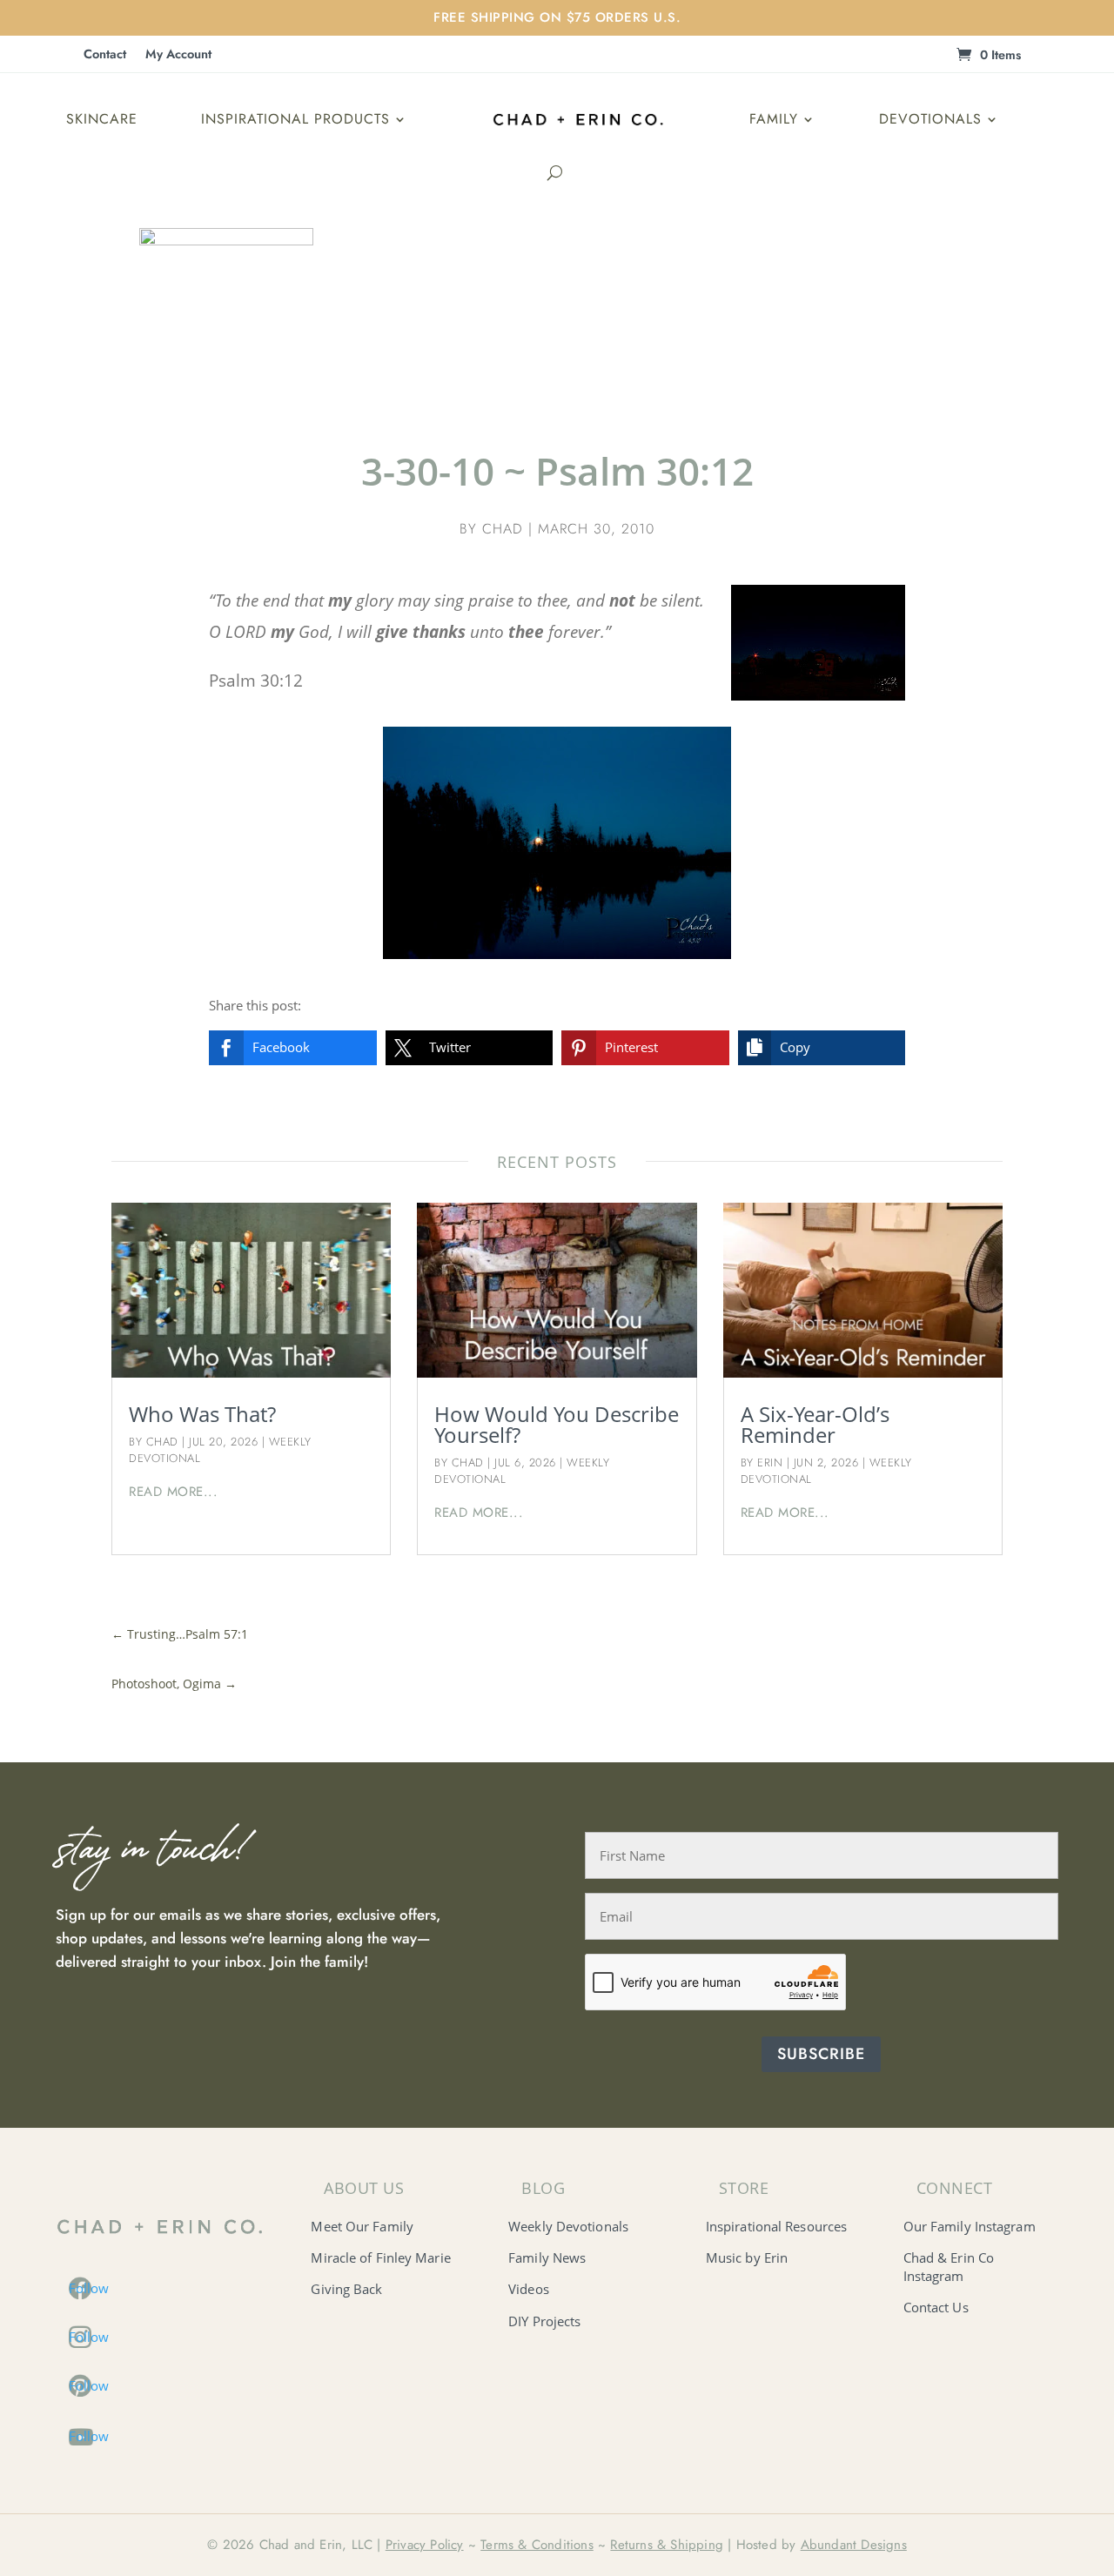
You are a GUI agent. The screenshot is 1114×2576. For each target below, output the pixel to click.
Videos (529, 2289)
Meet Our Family (362, 2226)
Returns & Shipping (667, 2545)
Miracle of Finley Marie (380, 2257)
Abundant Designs (854, 2545)
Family (774, 119)
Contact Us (936, 2307)
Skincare (102, 119)
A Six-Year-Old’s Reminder (815, 1424)
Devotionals (930, 119)
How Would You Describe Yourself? (557, 1424)
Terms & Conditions (537, 2545)
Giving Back (346, 2289)
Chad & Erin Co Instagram (949, 2267)
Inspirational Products (295, 119)
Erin (770, 1462)
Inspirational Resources (776, 2226)
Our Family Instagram (970, 2226)
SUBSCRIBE (821, 2054)
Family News (547, 2257)
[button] (293, 1048)
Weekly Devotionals (568, 2226)
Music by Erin (747, 2257)
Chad (503, 529)
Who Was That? (202, 1414)
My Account (178, 55)
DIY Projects (544, 2321)
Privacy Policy (425, 2545)
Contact (105, 55)
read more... (173, 1492)
